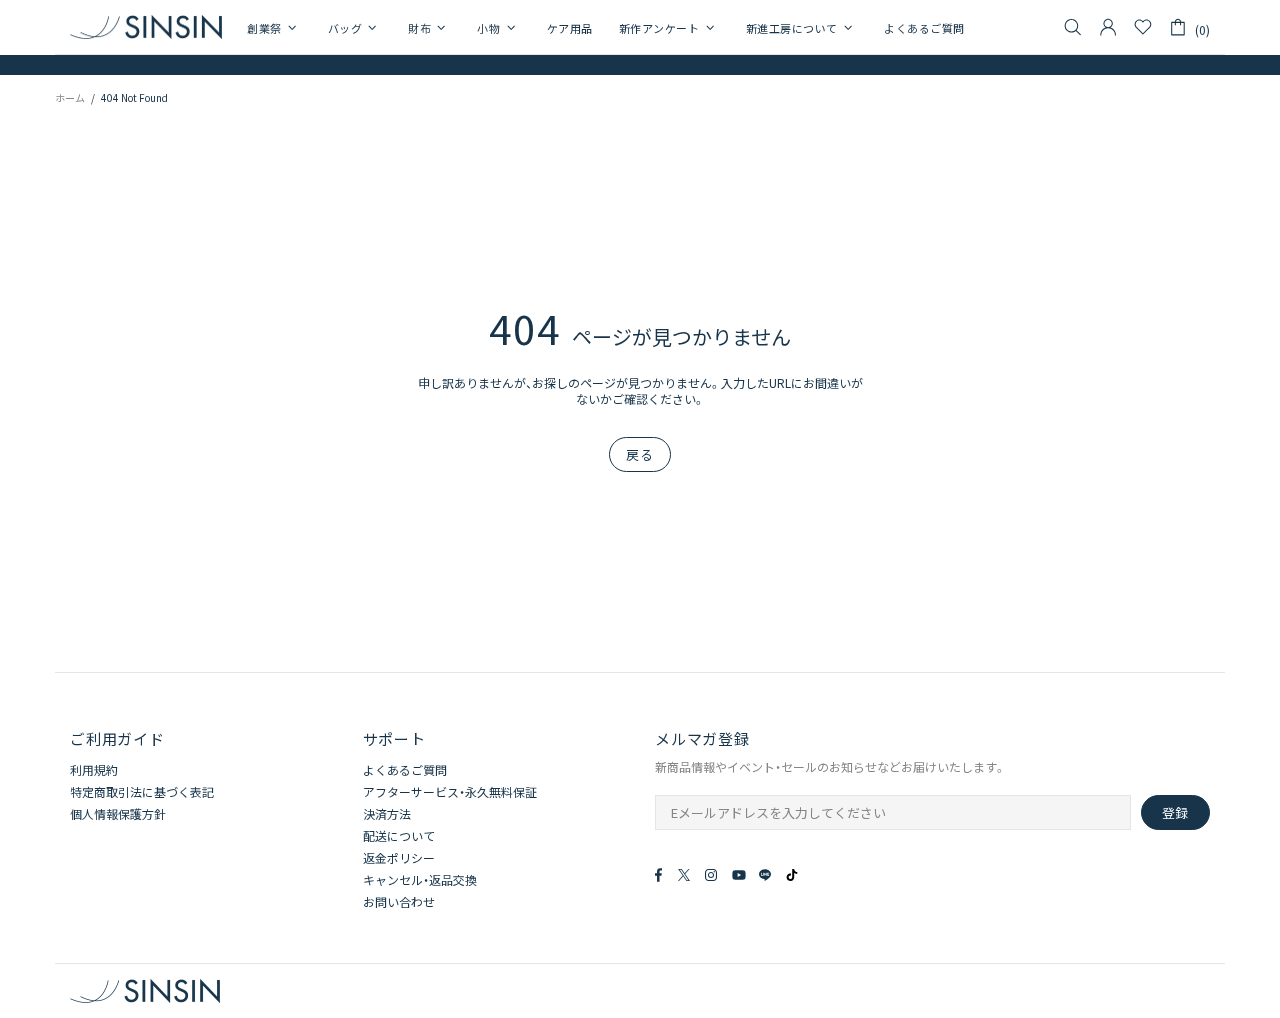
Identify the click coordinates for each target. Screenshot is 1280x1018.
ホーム (70, 97)
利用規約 (94, 770)
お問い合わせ (399, 902)
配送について (399, 836)
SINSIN (146, 27)
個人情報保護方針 (118, 814)
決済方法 (387, 814)
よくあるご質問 (405, 770)
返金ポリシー (399, 858)
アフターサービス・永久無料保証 (450, 792)
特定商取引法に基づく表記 (142, 792)
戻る (639, 454)
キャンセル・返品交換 (420, 880)
